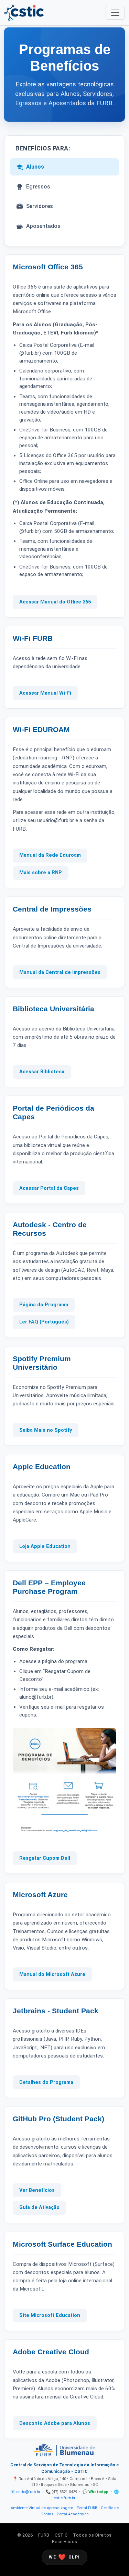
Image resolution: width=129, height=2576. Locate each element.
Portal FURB (87, 2508)
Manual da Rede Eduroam (50, 855)
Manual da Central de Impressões (60, 972)
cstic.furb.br (64, 2498)
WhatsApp (98, 2492)
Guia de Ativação (39, 2207)
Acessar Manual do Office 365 (55, 602)
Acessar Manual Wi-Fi (45, 693)
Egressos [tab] (38, 187)
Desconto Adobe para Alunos (55, 2423)
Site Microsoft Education (50, 2315)
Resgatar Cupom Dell (45, 1858)
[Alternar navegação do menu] (115, 13)
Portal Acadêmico (73, 2514)
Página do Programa (44, 1305)
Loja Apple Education (45, 1546)
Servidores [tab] (40, 206)
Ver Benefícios (37, 2190)
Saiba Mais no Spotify (46, 1430)
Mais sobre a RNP (41, 873)
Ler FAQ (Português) (44, 1322)
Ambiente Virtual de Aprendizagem (42, 2508)
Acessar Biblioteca (42, 1072)
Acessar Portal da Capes (49, 1188)
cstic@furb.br (28, 2492)
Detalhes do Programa (46, 2082)
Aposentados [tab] (43, 226)
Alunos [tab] (35, 167)
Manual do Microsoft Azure (52, 1974)
